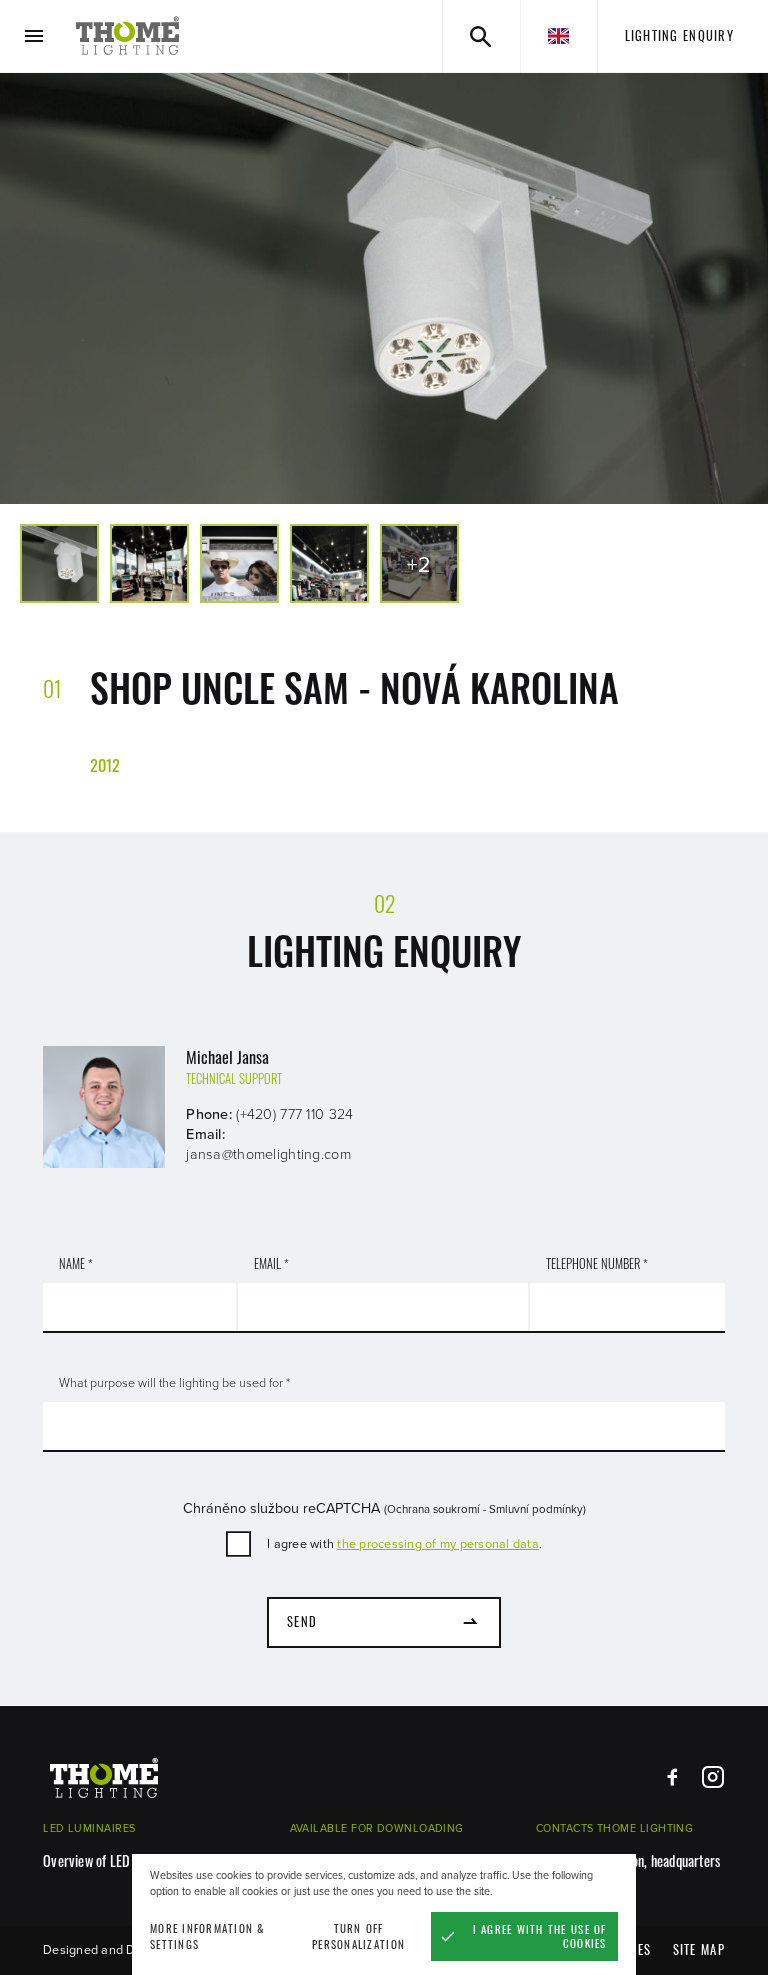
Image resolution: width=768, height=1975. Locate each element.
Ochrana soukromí (433, 1509)
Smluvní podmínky (536, 1509)
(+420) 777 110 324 (294, 1114)
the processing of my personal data (438, 1544)
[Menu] (34, 36)
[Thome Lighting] (128, 36)
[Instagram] (712, 1777)
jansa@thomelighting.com (268, 1154)
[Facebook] (672, 1777)
